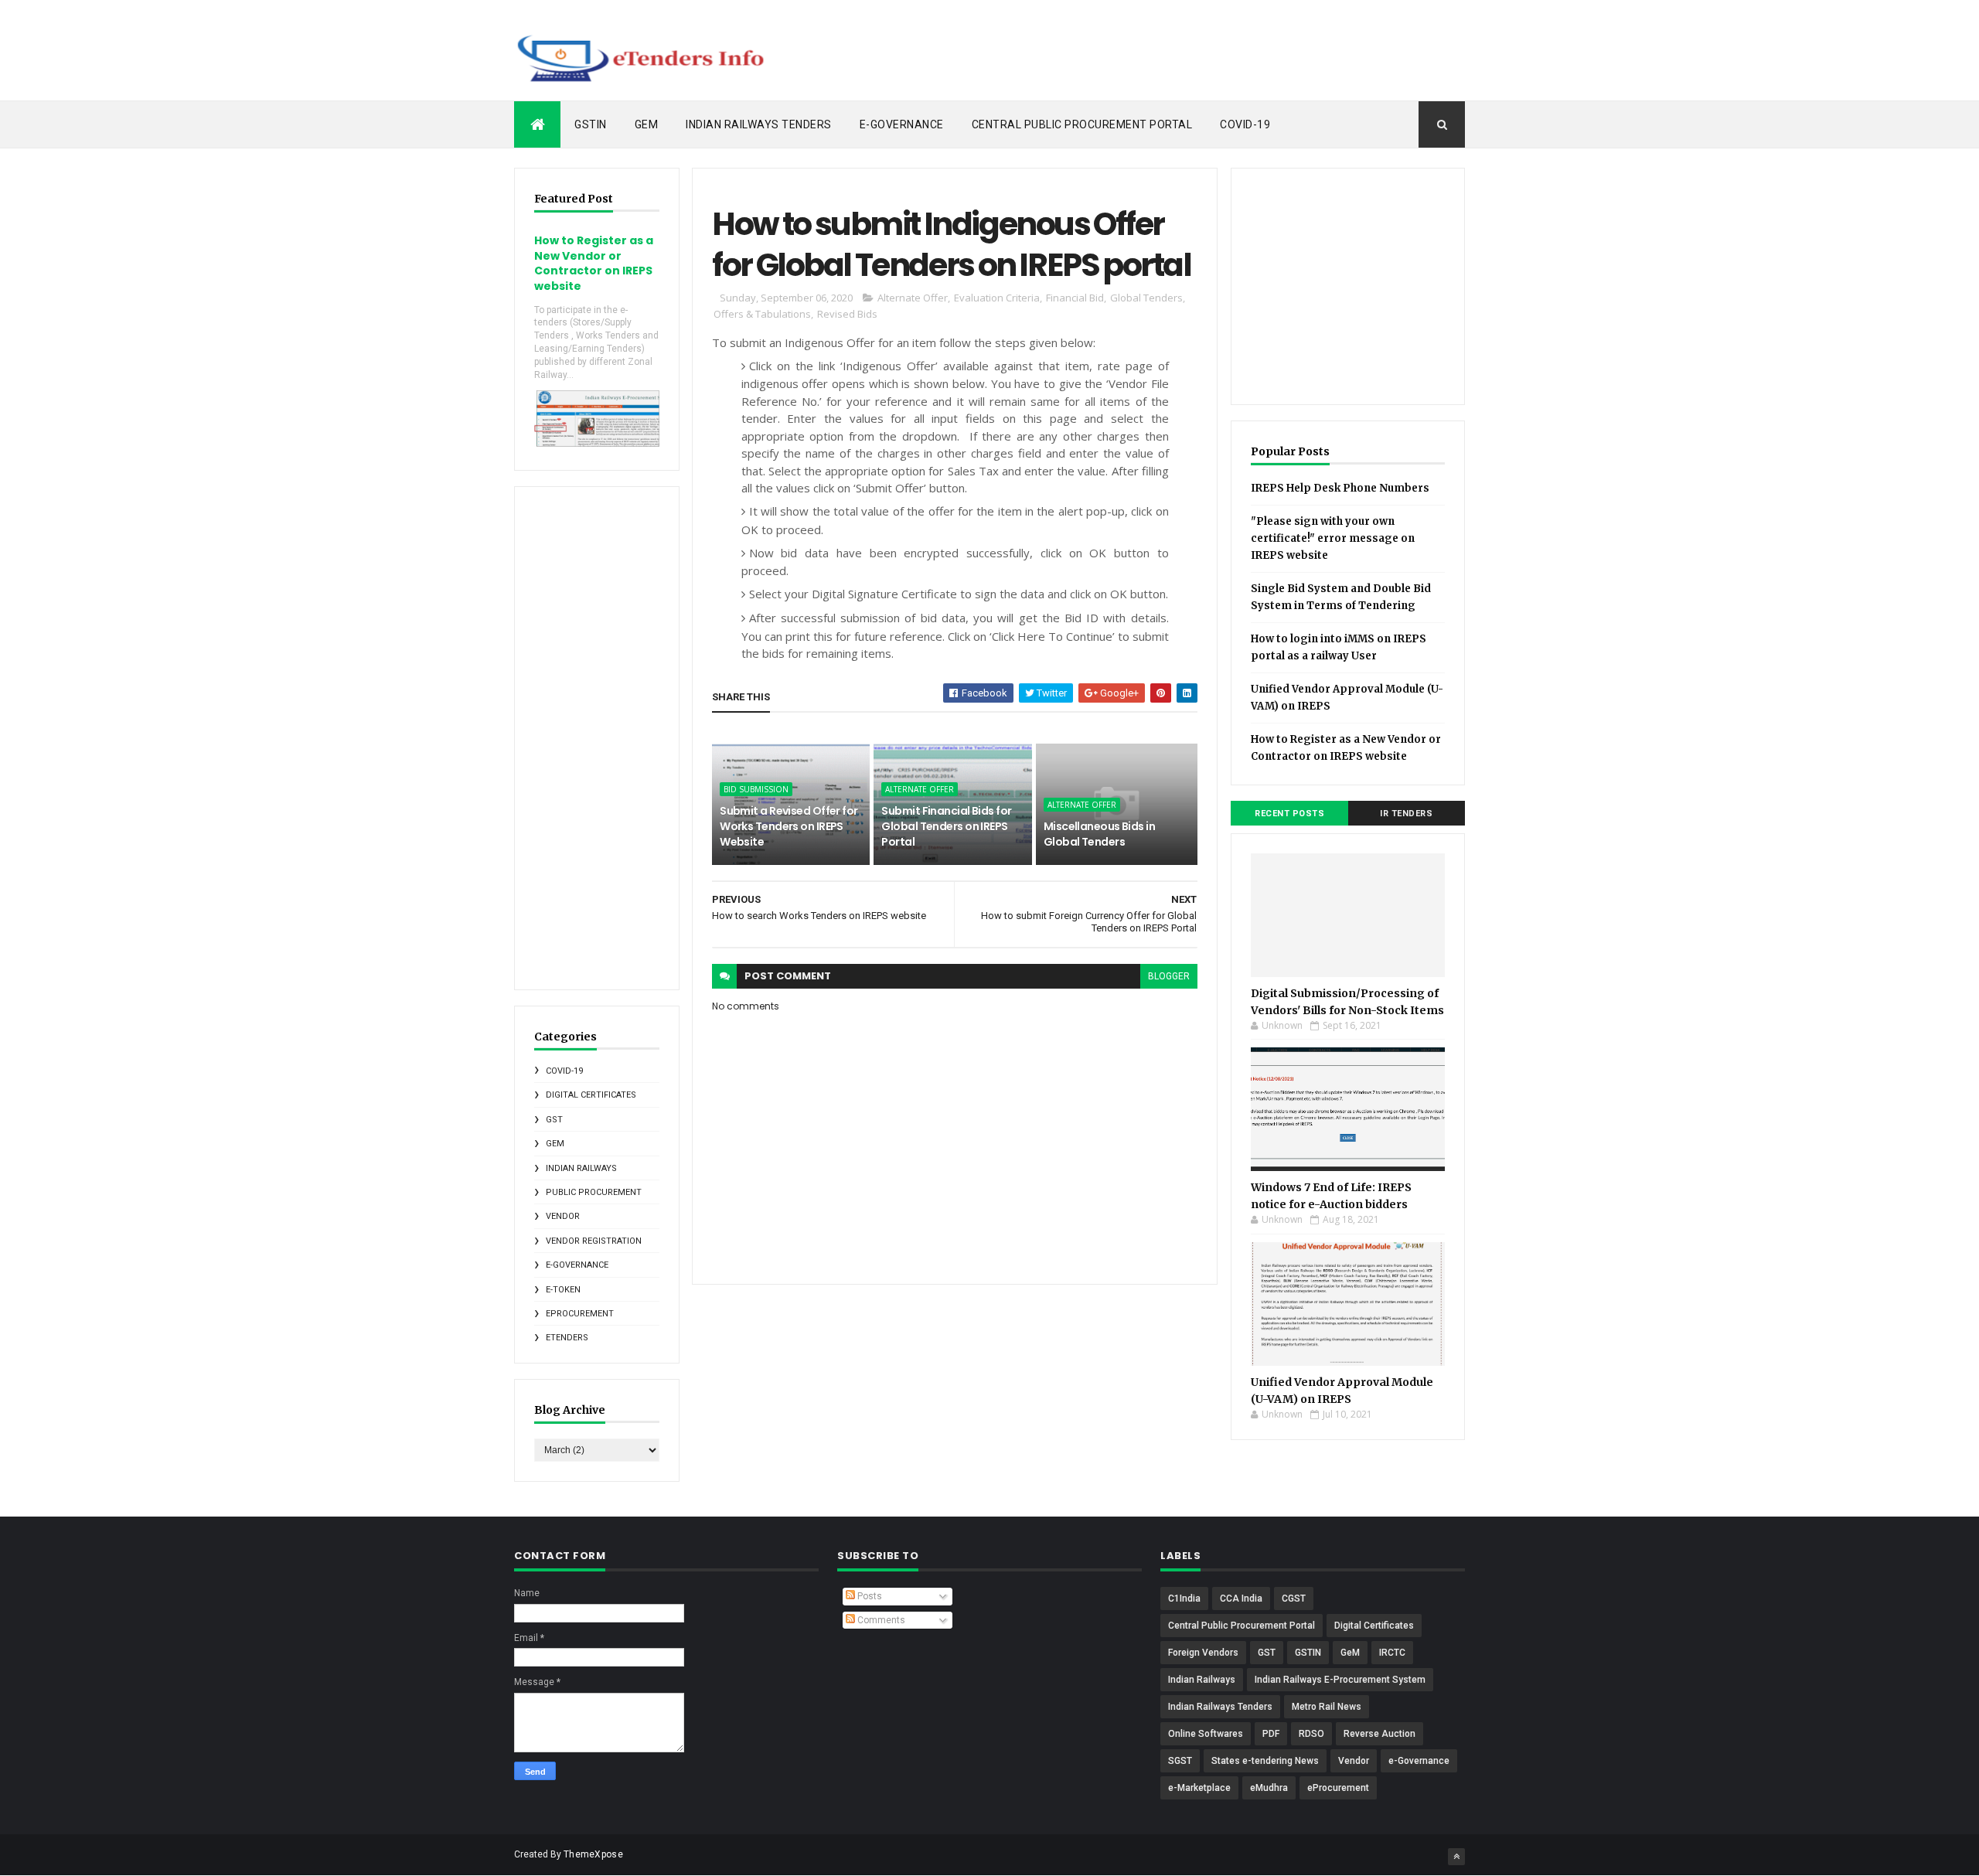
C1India (1184, 1599)
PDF (1271, 1734)
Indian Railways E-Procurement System (1340, 1680)
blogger (1169, 976)
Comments (880, 1620)
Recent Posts (1289, 814)
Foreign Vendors (1203, 1653)
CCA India (1241, 1599)
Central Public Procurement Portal (1082, 124)
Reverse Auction (1380, 1734)
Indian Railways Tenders (759, 124)
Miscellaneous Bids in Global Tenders (1099, 834)
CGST (1294, 1599)
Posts (869, 1596)
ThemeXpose (593, 1854)
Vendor (563, 1216)
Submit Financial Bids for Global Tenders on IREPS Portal (946, 826)
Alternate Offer (913, 298)
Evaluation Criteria (997, 298)
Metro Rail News (1327, 1707)
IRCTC (1392, 1653)
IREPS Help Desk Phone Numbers (1340, 488)
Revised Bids (847, 314)
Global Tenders (1146, 298)
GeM (647, 124)
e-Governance (902, 124)
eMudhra (1269, 1788)
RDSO (1311, 1734)
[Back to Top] (1456, 1857)
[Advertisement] (1184, 50)
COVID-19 (1245, 124)
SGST (1180, 1761)
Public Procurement (594, 1192)
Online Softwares (1206, 1734)
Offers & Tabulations (762, 314)
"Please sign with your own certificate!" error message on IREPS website (1333, 538)
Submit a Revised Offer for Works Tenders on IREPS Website (789, 826)
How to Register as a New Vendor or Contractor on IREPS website (594, 263)
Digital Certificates (591, 1095)
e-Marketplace (1199, 1788)
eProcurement (580, 1314)
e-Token (563, 1290)
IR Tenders (1406, 814)
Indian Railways (581, 1168)
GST (554, 1120)
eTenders (567, 1338)
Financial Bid (1075, 298)
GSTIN (591, 124)
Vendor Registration (594, 1241)
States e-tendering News (1265, 1761)
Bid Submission (756, 789)
